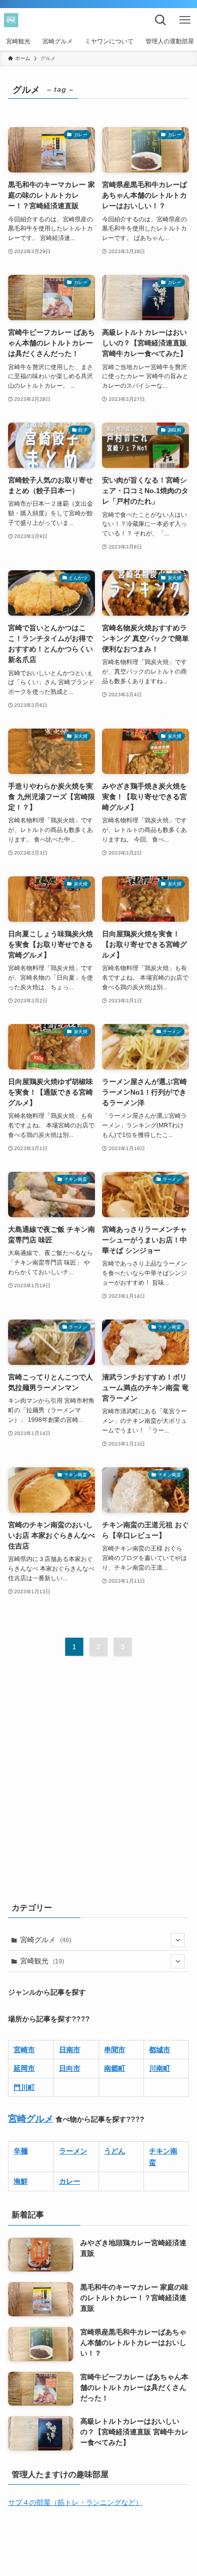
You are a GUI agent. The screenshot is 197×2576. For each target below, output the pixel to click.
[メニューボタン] (185, 20)
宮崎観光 (42, 1961)
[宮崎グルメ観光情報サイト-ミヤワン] (11, 20)
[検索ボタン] (161, 20)
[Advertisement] (98, 1785)
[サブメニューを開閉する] (178, 1940)
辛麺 (21, 2151)
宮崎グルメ (46, 1940)
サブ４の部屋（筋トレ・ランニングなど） (75, 2502)
